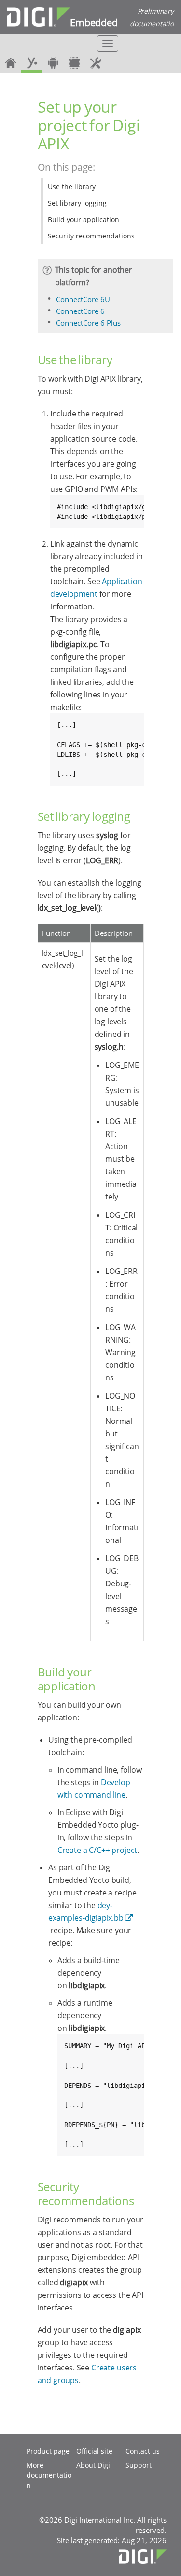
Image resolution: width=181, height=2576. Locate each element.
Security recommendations (91, 236)
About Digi (93, 2465)
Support (139, 2465)
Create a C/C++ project (97, 1850)
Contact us (143, 2451)
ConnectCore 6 (80, 311)
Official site (94, 2451)
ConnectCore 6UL (85, 299)
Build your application (84, 219)
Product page (48, 2451)
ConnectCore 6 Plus (88, 323)
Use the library (72, 186)
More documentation (49, 2475)
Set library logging (77, 203)
